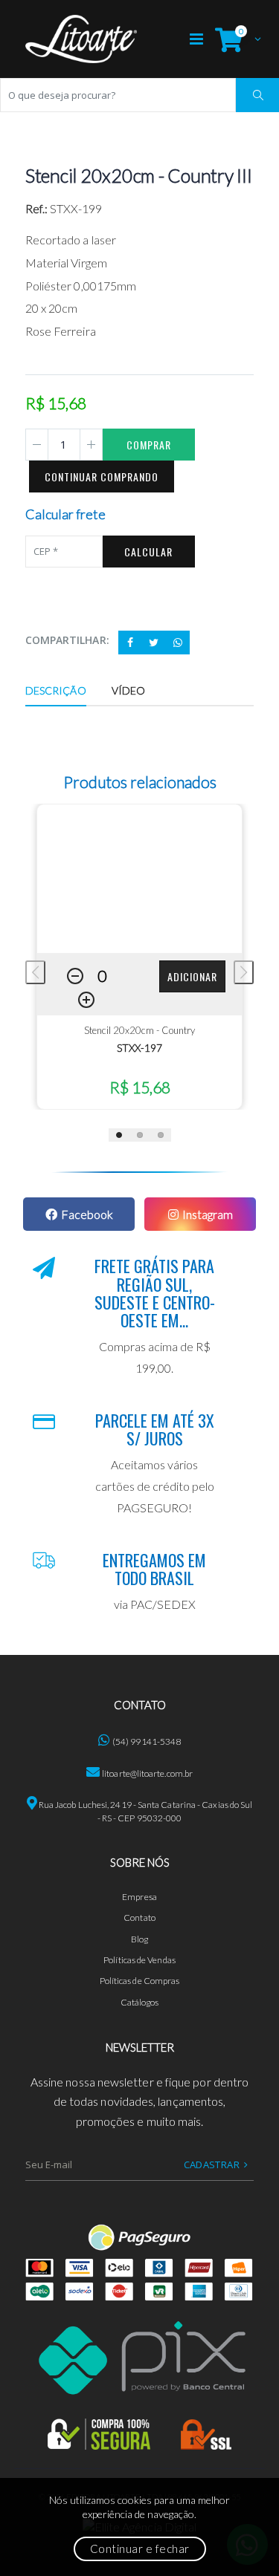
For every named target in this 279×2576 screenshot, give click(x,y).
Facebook (87, 1214)
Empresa (139, 1897)
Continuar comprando (102, 477)
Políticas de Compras (140, 1981)
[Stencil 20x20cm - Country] (140, 879)
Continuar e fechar (140, 2549)
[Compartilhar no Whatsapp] (178, 643)
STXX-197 (139, 1048)
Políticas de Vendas (139, 1960)
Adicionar (192, 976)
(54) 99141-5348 (147, 1741)
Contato (139, 1918)
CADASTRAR (212, 2164)
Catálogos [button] (140, 2002)
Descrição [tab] (56, 690)
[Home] (81, 39)
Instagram (208, 1214)
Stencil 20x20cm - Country (139, 1030)
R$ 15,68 (140, 1087)
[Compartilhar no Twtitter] (154, 643)
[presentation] (35, 972)
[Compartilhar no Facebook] (130, 643)
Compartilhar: (67, 640)
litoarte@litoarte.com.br (147, 1773)
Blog (139, 1939)
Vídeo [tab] (129, 690)
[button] (234, 39)
